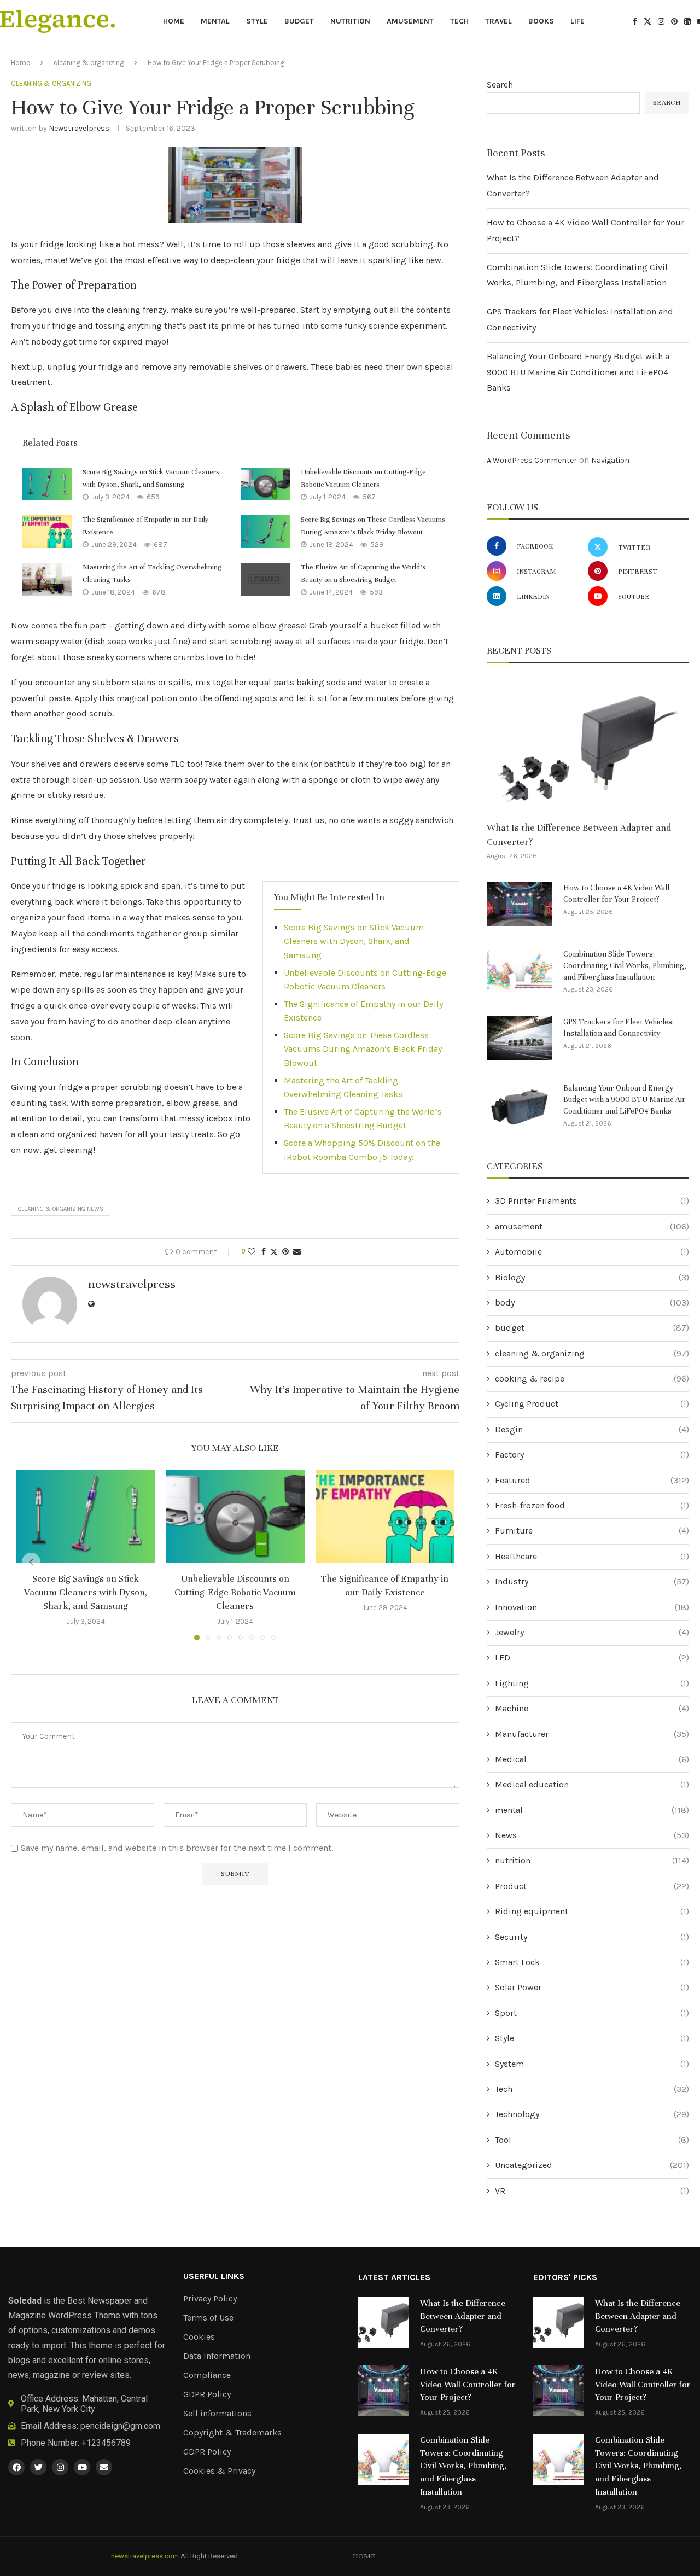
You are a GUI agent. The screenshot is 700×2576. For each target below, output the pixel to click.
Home (174, 21)
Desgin (592, 1429)
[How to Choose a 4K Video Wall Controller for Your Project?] (520, 904)
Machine (592, 1708)
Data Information (217, 2356)
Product (592, 1886)
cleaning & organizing (89, 63)
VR (592, 2191)
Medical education (592, 1784)
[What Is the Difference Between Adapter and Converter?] (588, 747)
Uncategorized (592, 2165)
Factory (592, 1455)
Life (577, 21)
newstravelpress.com (145, 2556)
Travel (498, 21)
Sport (592, 2013)
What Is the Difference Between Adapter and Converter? (579, 835)
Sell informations (217, 2414)
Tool (592, 2140)
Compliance (207, 2375)
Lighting (592, 1683)
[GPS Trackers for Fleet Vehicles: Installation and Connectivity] (520, 1038)
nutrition (350, 21)
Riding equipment (592, 1911)
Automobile (592, 1252)
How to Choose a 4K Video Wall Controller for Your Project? (616, 894)
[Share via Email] (297, 1252)
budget (299, 21)
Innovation (592, 1607)
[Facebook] (635, 21)
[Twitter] (647, 21)
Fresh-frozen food (592, 1505)
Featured (592, 1480)
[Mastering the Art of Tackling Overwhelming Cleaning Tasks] (47, 579)
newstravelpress (79, 128)
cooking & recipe (592, 1379)
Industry (592, 1581)
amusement (410, 21)
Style (257, 21)
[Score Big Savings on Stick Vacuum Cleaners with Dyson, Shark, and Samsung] (47, 484)
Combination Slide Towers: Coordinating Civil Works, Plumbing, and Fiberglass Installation (625, 966)
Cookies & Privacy (219, 2471)
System (592, 2064)
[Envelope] (104, 2467)
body (592, 1302)
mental (215, 21)
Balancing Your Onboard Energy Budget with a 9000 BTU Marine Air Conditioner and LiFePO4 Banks (578, 372)
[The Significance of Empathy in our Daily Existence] (47, 532)
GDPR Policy (207, 2394)
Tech (459, 21)
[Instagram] (661, 21)
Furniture (592, 1531)
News (592, 1835)
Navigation (610, 460)
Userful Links (214, 2276)
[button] (31, 1562)
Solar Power (592, 1987)
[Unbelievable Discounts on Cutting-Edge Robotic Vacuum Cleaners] (265, 484)
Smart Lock (592, 1962)
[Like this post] (252, 1252)
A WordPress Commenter (532, 460)
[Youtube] (82, 2467)
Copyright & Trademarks (232, 2433)
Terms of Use (208, 2318)
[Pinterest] (674, 21)
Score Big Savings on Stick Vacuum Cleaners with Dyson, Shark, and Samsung (354, 941)
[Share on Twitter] (274, 1252)
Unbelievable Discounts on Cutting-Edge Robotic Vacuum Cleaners (235, 1592)
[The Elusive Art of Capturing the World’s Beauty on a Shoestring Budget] (265, 579)
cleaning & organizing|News (61, 1209)
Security (592, 1937)
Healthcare (592, 1556)
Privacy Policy (210, 2299)
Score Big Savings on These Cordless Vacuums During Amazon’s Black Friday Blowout (363, 1049)
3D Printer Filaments (592, 1201)
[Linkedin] (687, 21)
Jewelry (592, 1632)
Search (500, 84)
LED (592, 1657)
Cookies (199, 2337)
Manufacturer (592, 1734)
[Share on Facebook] (264, 1252)
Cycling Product (592, 1404)
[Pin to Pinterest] (285, 1252)
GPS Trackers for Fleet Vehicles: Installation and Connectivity (619, 1028)
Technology (592, 2114)
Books (541, 21)
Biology (592, 1277)
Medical (592, 1759)
